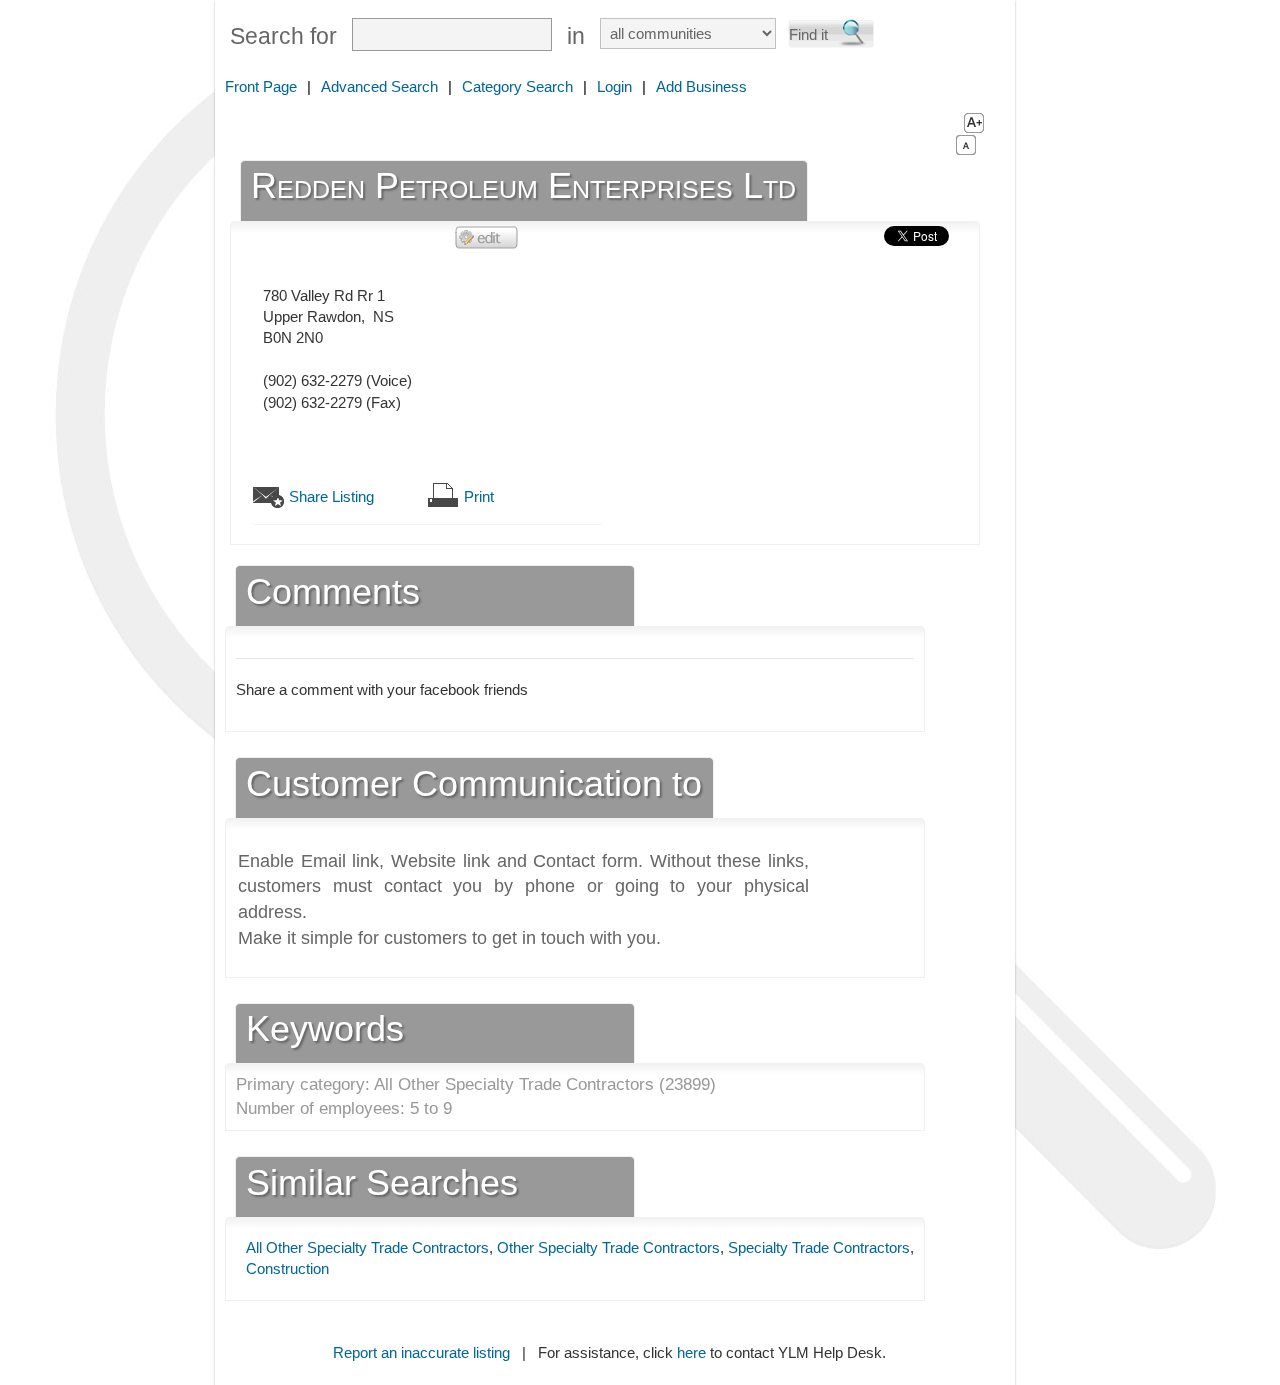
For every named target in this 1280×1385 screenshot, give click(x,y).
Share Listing (331, 496)
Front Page (261, 86)
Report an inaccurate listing (421, 1352)
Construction (287, 1268)
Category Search (517, 86)
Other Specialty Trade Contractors (608, 1247)
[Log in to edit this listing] (487, 236)
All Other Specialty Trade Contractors (367, 1247)
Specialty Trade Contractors (819, 1247)
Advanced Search (379, 86)
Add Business (701, 86)
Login (614, 86)
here (691, 1352)
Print (479, 496)
